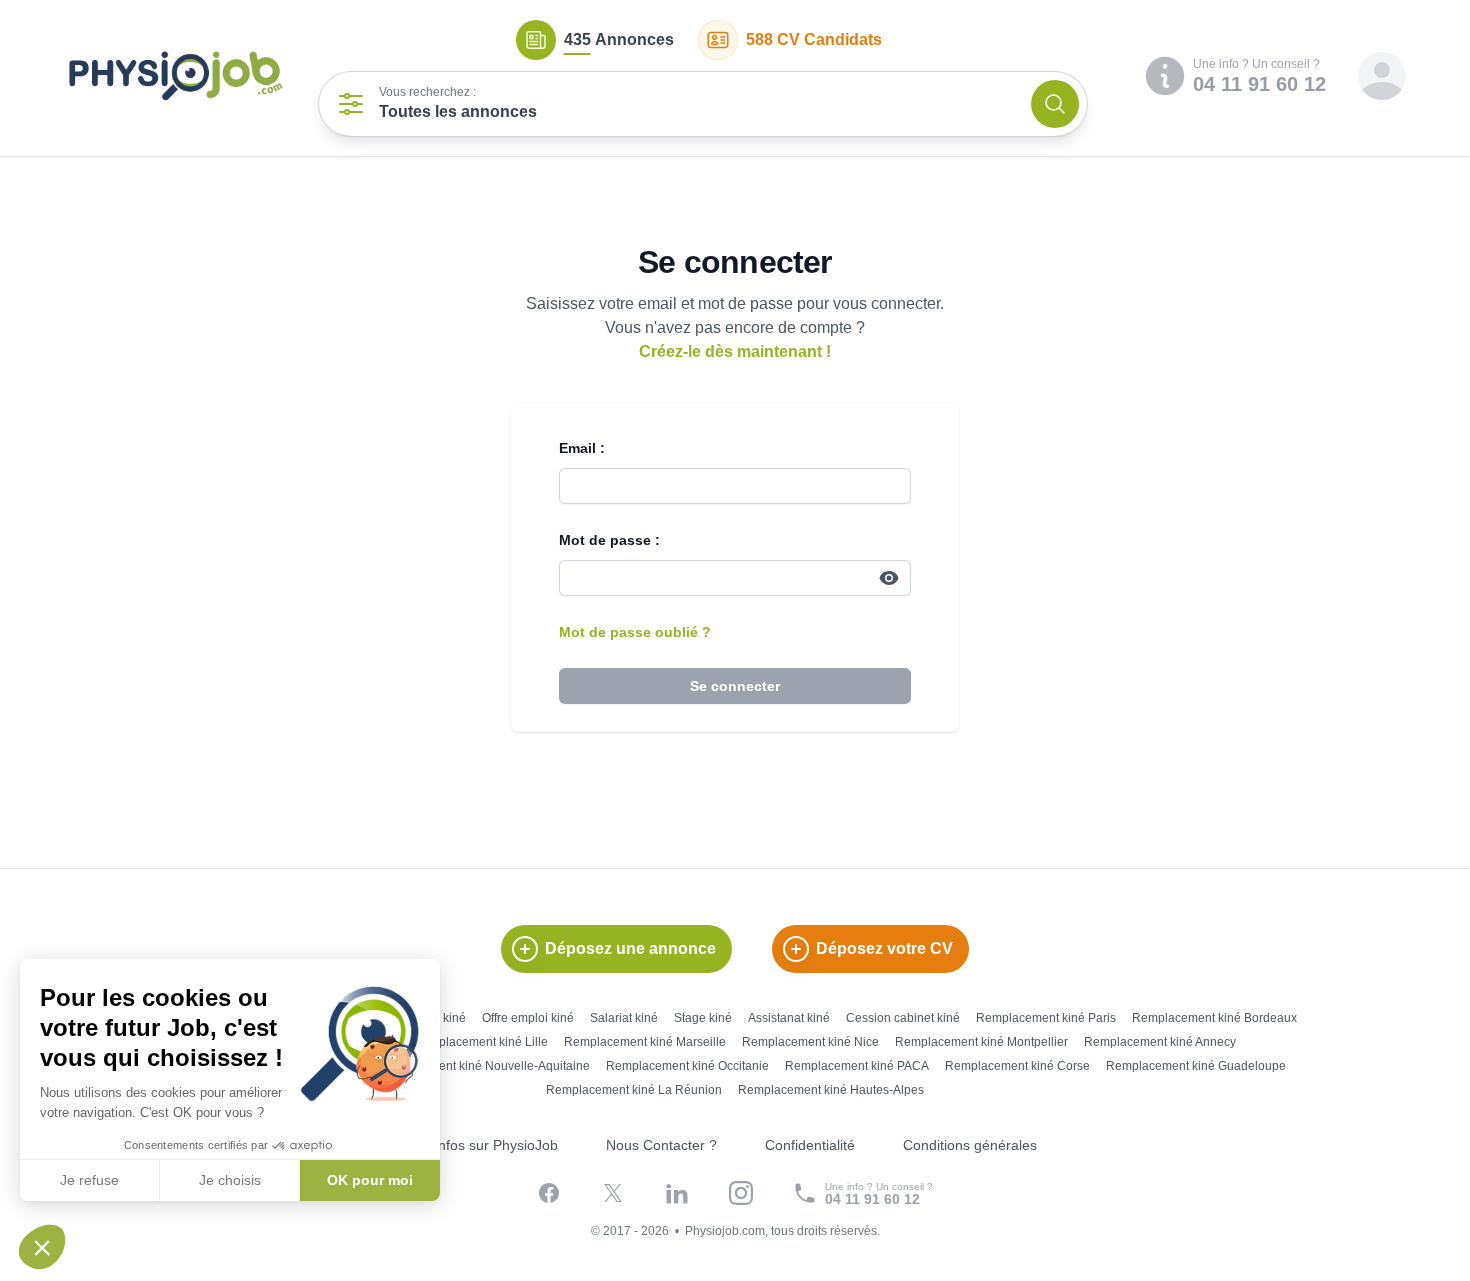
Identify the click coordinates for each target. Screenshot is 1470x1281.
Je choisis (230, 1180)
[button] (42, 1247)
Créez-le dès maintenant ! (735, 351)
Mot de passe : (609, 540)
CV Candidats (814, 39)
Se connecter (735, 686)
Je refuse (89, 1180)
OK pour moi (370, 1180)
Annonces (619, 39)
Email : (582, 448)
